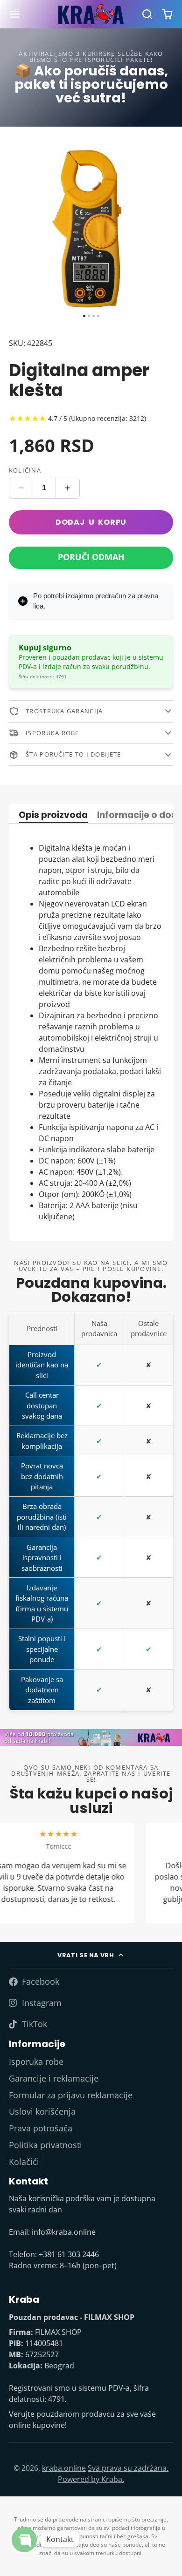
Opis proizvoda (53, 816)
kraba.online (64, 2468)
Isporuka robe (36, 2062)
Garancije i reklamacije (54, 2078)
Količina (25, 470)
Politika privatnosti (45, 2145)
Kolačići (24, 2162)
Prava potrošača (41, 2128)
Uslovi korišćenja (42, 2111)
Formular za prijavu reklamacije (71, 2095)
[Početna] (91, 14)
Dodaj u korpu (91, 522)
